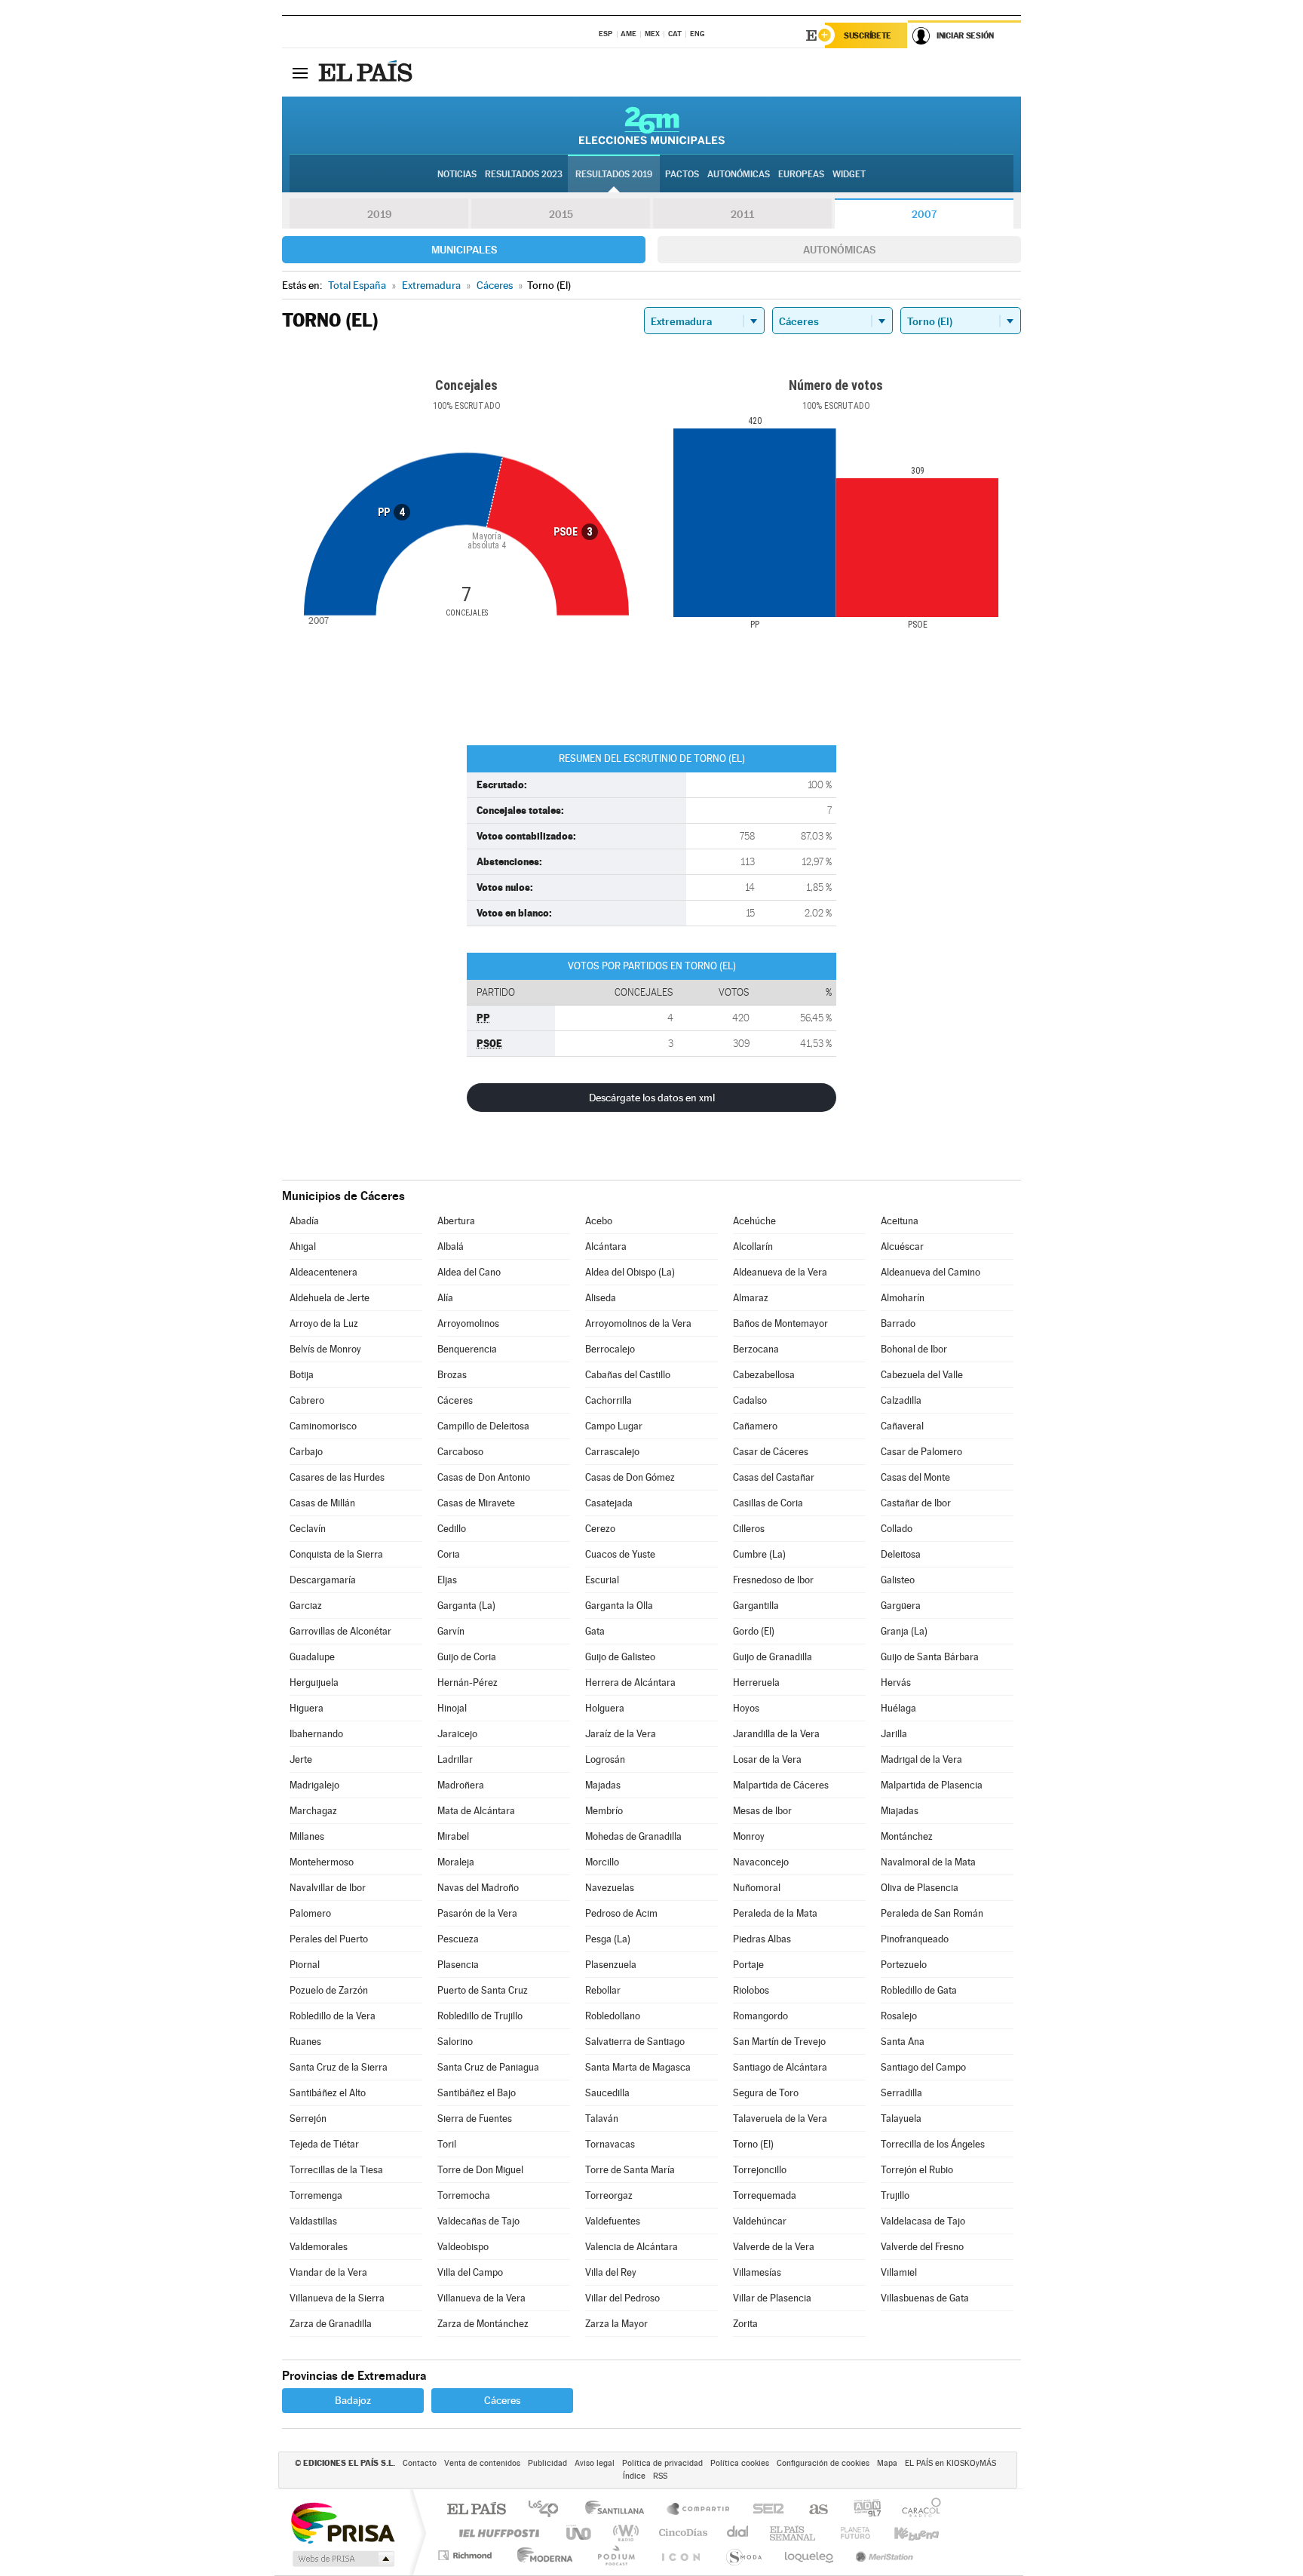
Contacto (420, 2463)
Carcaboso (460, 1452)
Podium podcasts (615, 2555)
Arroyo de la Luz (324, 1323)
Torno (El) (753, 2144)
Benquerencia (467, 1349)
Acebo (599, 1221)
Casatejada (609, 1503)
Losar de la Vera (767, 1759)
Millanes (307, 1836)
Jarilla (894, 1734)
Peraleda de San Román (932, 1913)
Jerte (301, 1759)
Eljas (447, 1580)
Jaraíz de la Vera (621, 1734)
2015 (561, 214)
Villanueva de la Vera (481, 2298)
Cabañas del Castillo (628, 1375)
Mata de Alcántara (476, 1811)
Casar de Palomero (921, 1452)
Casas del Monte (915, 1477)
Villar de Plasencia (772, 2298)
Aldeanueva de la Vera (780, 1272)
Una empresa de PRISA (342, 2522)
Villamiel (899, 2272)
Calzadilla (901, 1400)
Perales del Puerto (329, 1939)
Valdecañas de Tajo (478, 2221)
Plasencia (458, 1965)
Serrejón (308, 2119)
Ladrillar (455, 1759)
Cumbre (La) (759, 1554)
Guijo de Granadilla (773, 1657)
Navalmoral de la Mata (928, 1862)
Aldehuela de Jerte (330, 1298)
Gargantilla (756, 1606)
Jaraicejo (457, 1734)
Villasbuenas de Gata (925, 2298)
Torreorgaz (609, 2195)
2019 (379, 214)
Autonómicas (839, 250)
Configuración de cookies (823, 2463)
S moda (743, 2555)
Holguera (605, 1708)
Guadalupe (312, 1657)
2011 (742, 214)
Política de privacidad (662, 2463)
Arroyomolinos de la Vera (638, 1323)
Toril (447, 2144)
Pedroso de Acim (621, 1913)
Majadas (603, 1785)
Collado (897, 1529)
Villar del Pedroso (622, 2298)
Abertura (456, 1221)
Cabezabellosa (764, 1375)
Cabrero (307, 1400)
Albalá (451, 1247)
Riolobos (751, 1990)
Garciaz (306, 1606)
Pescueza (458, 1939)
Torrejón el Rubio (917, 2170)
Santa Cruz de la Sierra (339, 2067)
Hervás (896, 1683)
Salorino (455, 2042)
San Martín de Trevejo (779, 2042)
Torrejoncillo (760, 2170)
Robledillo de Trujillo (480, 2016)
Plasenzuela (611, 1965)
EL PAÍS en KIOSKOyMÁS (950, 2463)
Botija (302, 1375)
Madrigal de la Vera (921, 1759)
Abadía (304, 1221)
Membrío (604, 1811)
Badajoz (353, 2400)
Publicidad (547, 2463)
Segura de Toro (766, 2093)
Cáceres (455, 1400)
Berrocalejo (610, 1349)
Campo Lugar (614, 1426)
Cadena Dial (738, 2533)
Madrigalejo (314, 1785)
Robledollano (613, 2016)
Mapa (887, 2463)
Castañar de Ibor (916, 1503)
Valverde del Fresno (922, 2247)
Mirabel (453, 1836)
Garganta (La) (466, 1606)
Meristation (882, 2555)
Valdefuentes (613, 2221)
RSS (660, 2476)
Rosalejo (899, 2016)
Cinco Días (681, 2533)
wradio (623, 2533)
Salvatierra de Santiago (635, 2042)
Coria (449, 1554)
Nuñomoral (757, 1888)
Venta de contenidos (482, 2463)
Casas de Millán (322, 1503)
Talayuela (901, 2119)
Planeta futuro (849, 2533)
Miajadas (900, 1811)
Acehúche (754, 1221)
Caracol (917, 2510)
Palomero (310, 1913)
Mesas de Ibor (762, 1811)
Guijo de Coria (467, 1657)
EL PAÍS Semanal (794, 2533)
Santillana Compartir (699, 2510)
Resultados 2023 (524, 174)
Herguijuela (314, 1683)
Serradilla (901, 2093)
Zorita (745, 2324)
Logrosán (605, 1759)
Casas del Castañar (774, 1477)
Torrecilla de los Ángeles (933, 2144)
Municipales (464, 250)
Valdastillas (313, 2221)
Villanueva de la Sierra (337, 2298)
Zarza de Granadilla (331, 2324)
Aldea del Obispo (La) (630, 1272)
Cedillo (452, 1529)
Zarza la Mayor (616, 2324)
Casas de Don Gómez (630, 1477)
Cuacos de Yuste (620, 1554)
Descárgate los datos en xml (652, 1098)
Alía (445, 1298)
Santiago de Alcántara (780, 2067)
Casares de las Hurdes (337, 1477)
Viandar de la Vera (328, 2272)
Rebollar (603, 1990)
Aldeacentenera (323, 1272)
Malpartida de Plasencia (932, 1785)
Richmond (467, 2555)
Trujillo (895, 2195)
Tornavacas (610, 2144)
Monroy (749, 1836)
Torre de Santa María (630, 2170)
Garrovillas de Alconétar (340, 1631)
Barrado (898, 1323)
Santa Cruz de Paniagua (488, 2067)
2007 (924, 214)
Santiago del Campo (923, 2067)
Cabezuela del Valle (922, 1375)
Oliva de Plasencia (920, 1888)
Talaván (602, 2119)
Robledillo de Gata (919, 1990)
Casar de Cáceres (771, 1452)
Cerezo (600, 1529)
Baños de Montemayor (780, 1323)
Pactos (682, 174)
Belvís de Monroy (325, 1349)
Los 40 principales (549, 2510)
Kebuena (903, 2533)
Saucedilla (607, 2093)
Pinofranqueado (915, 1939)
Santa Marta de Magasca (638, 2067)
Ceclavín (308, 1529)
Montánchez (907, 1836)
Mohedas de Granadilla (633, 1836)
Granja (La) (904, 1631)
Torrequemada (765, 2195)
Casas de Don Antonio (484, 1477)
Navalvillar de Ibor (328, 1888)
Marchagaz (313, 1811)
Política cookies (740, 2463)
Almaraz (751, 1298)
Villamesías (757, 2272)
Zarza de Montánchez (483, 2324)
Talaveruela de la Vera (780, 2119)
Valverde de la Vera (774, 2247)
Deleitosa (901, 1554)
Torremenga (316, 2195)
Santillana (619, 2510)
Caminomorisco (323, 1426)
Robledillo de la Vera (333, 2016)
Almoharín (903, 1298)
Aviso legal (595, 2463)
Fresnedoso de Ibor (773, 1580)
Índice (634, 2476)
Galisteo (898, 1580)
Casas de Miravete (476, 1503)
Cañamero (755, 1426)
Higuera (307, 1708)
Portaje (748, 1965)
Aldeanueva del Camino (930, 1272)
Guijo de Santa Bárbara (930, 1657)
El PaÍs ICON (680, 2555)
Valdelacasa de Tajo (923, 2221)
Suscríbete (868, 35)
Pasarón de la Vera (477, 1913)
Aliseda (601, 1298)
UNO (580, 2533)
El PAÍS (476, 2510)
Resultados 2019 (614, 174)
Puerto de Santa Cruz (483, 1990)
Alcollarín (753, 1247)
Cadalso (750, 1400)
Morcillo (602, 1862)
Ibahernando (316, 1734)
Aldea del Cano (469, 1272)
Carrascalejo (612, 1452)
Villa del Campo (470, 2272)
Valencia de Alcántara (632, 2247)
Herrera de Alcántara (630, 1683)
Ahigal (303, 1247)
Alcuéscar (902, 1247)
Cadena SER (764, 2510)
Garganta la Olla (619, 1606)
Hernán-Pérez (468, 1683)
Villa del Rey (611, 2272)
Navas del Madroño (478, 1888)
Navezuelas (610, 1888)
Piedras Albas (762, 1939)
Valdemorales (319, 2247)
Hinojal (452, 1708)
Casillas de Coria (768, 1503)
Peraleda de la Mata (775, 1913)
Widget (849, 174)
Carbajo (306, 1452)
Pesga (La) (608, 1939)
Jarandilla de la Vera (776, 1734)
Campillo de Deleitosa (483, 1426)
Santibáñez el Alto (328, 2093)
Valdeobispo (463, 2247)
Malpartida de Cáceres (781, 1785)
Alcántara (606, 1247)
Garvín (451, 1631)
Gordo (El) (754, 1631)
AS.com (812, 2510)
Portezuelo (904, 1965)
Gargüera (901, 1606)
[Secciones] (300, 72)
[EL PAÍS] (367, 72)
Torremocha (464, 2195)
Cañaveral (902, 1426)
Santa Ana (903, 2042)
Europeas (801, 174)
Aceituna (900, 1221)
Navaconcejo (761, 1862)
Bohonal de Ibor (914, 1349)
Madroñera (461, 1785)
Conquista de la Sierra (336, 1554)
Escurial (602, 1580)
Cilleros (749, 1529)
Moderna (541, 2555)
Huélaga (898, 1708)
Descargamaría (323, 1580)
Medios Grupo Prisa (342, 2559)
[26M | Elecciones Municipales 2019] (652, 125)
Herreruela (756, 1683)
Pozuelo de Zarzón (329, 1990)
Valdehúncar (760, 2221)
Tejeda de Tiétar (324, 2144)
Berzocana (756, 1349)
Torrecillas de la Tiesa (336, 2170)
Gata (595, 1631)
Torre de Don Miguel (480, 2170)
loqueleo (810, 2555)
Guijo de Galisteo (620, 1657)
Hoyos (746, 1708)
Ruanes (305, 2042)
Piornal (305, 1965)
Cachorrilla (609, 1400)
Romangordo (760, 2016)
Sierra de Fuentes (475, 2119)
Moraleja (456, 1862)
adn (862, 2510)
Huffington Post (496, 2533)
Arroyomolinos (468, 1323)
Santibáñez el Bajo (477, 2093)
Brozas (452, 1375)
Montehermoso (322, 1862)
